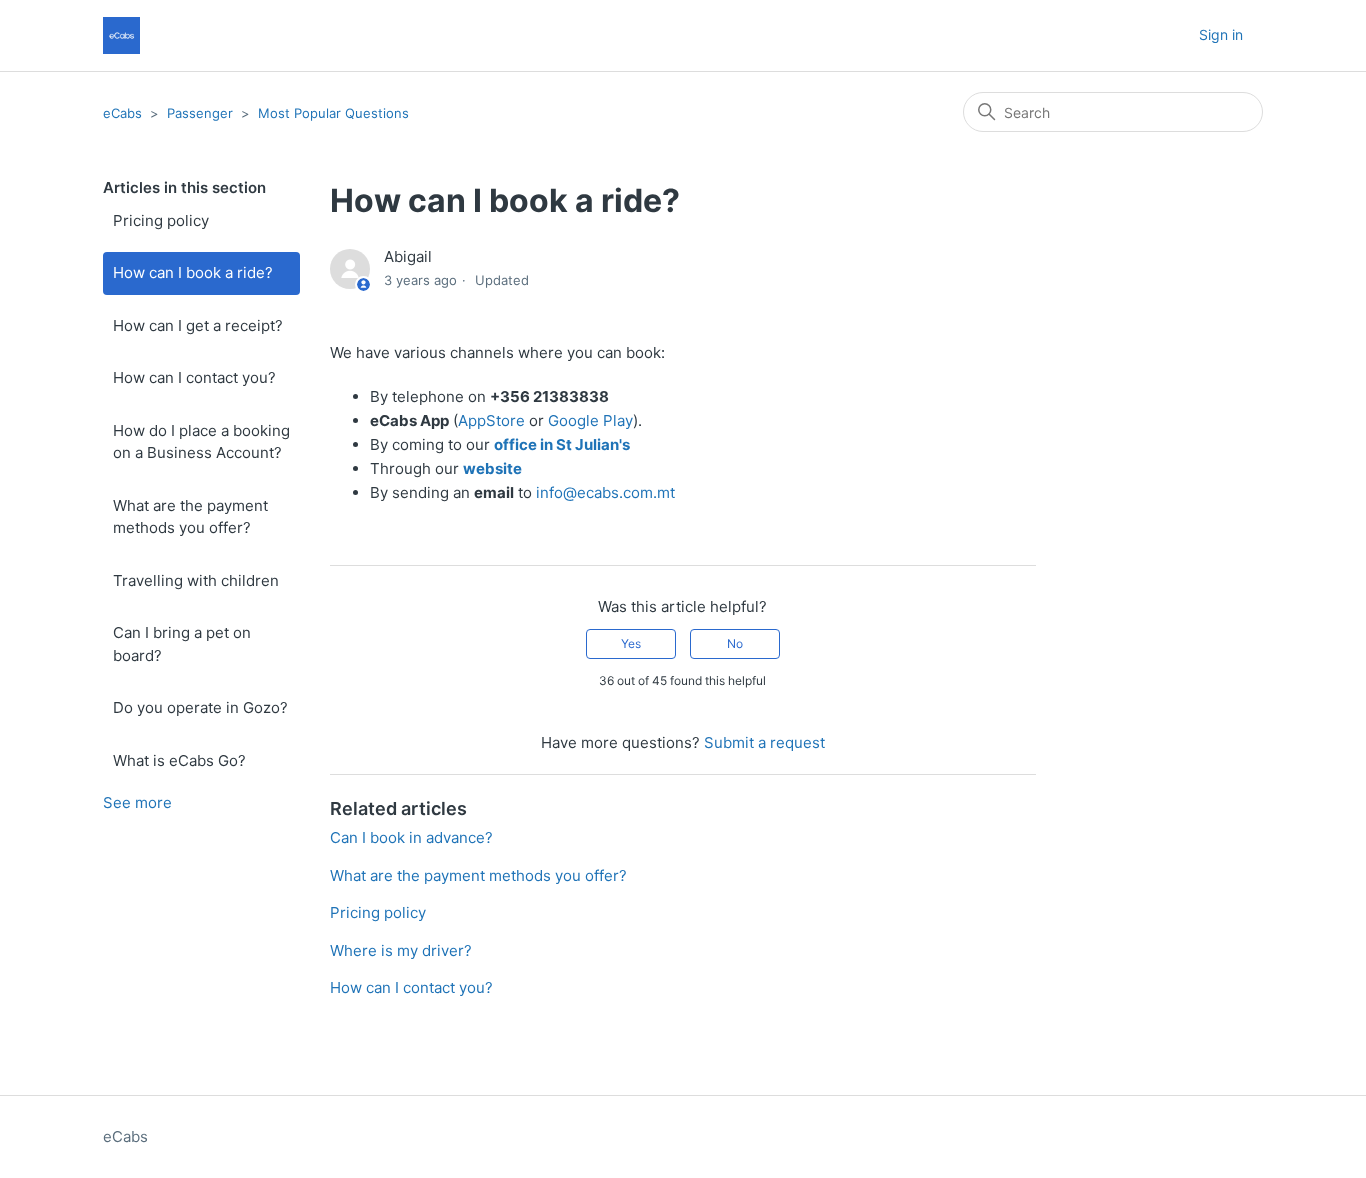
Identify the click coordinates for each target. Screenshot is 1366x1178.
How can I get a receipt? (198, 325)
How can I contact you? (194, 377)
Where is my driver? (401, 950)
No (735, 643)
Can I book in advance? (411, 837)
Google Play (590, 420)
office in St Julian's (562, 444)
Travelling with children (196, 580)
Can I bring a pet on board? (182, 644)
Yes (631, 643)
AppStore (491, 420)
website (492, 468)
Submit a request (764, 742)
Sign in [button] (1221, 34)
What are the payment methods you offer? (190, 517)
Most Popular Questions (333, 113)
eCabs (122, 113)
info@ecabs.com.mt (605, 492)
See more (137, 802)
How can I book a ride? (193, 272)
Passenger (200, 113)
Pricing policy (161, 220)
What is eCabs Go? (179, 760)
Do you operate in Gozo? (200, 707)
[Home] (121, 35)
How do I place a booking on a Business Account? (201, 442)
